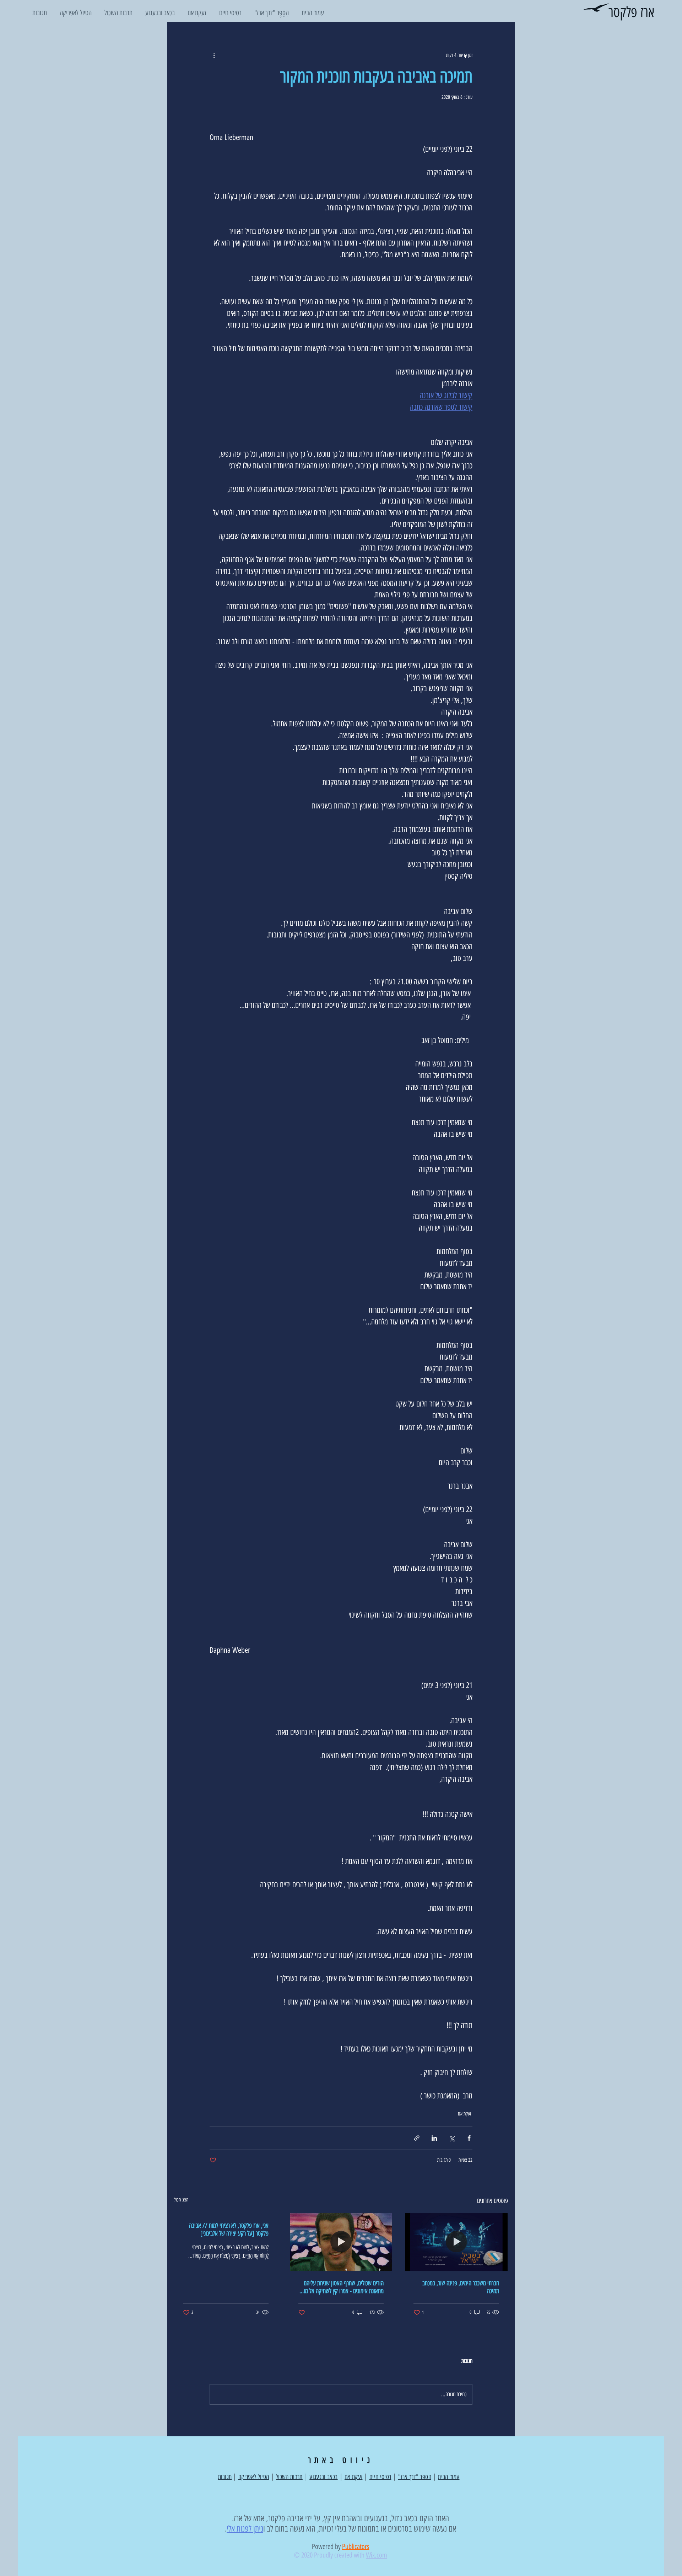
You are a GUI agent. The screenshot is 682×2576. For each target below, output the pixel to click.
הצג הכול (181, 2200)
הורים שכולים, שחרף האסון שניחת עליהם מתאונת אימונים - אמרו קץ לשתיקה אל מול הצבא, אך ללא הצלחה (343, 2287)
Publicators (356, 2547)
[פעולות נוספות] (214, 55)
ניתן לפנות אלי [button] (245, 2529)
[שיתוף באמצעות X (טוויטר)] (452, 2138)
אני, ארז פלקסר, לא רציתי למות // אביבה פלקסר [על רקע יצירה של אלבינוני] (229, 2230)
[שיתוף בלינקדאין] (434, 2138)
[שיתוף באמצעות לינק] (417, 2138)
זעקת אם (464, 2114)
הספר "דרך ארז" (415, 2477)
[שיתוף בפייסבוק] (469, 2138)
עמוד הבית (449, 2477)
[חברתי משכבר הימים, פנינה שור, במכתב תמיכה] (456, 2242)
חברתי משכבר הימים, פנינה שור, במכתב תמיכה (461, 2287)
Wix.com (377, 2555)
